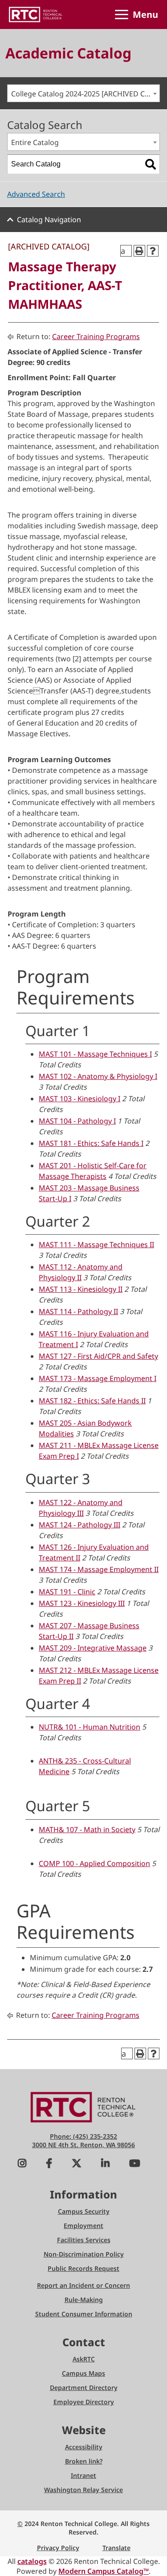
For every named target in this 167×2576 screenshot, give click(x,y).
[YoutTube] (135, 2164)
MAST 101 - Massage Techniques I (95, 1054)
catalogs (32, 2561)
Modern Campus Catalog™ (104, 2571)
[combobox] (83, 93)
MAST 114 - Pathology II (78, 1311)
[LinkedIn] (105, 2164)
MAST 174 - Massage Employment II (99, 1569)
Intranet (83, 2475)
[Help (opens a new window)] (153, 251)
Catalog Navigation (49, 220)
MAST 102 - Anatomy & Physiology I (98, 1076)
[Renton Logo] (36, 15)
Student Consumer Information (84, 2314)
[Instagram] (22, 2164)
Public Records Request (83, 2268)
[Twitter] (77, 2164)
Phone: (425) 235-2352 (83, 2136)
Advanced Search (36, 194)
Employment (83, 2225)
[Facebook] (49, 2164)
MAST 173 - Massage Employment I (98, 1378)
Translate (116, 2548)
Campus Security (84, 2211)
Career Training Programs (96, 336)
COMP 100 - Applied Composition (94, 1863)
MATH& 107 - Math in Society (87, 1829)
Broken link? (84, 2461)
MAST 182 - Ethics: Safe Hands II (92, 1401)
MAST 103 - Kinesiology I (79, 1099)
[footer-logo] (84, 2106)
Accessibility (84, 2447)
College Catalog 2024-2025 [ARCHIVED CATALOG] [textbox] (85, 94)
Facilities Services (84, 2240)
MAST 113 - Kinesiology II (81, 1289)
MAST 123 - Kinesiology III (82, 1603)
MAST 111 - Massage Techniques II (96, 1244)
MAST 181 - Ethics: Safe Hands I (91, 1143)
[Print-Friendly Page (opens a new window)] (139, 251)
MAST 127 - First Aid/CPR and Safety (98, 1356)
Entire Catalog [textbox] (35, 142)
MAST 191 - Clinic (67, 1592)
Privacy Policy (58, 2548)
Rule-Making (84, 2300)
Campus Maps (83, 2373)
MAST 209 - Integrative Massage (93, 1648)
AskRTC (84, 2359)
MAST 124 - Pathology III (79, 1525)
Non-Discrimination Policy (84, 2254)
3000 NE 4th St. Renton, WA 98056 (83, 2145)
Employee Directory (84, 2402)
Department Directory (84, 2387)
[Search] (151, 164)
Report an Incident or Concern (83, 2285)
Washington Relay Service (83, 2490)
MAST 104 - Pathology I (77, 1121)
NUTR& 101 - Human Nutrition (90, 1727)
